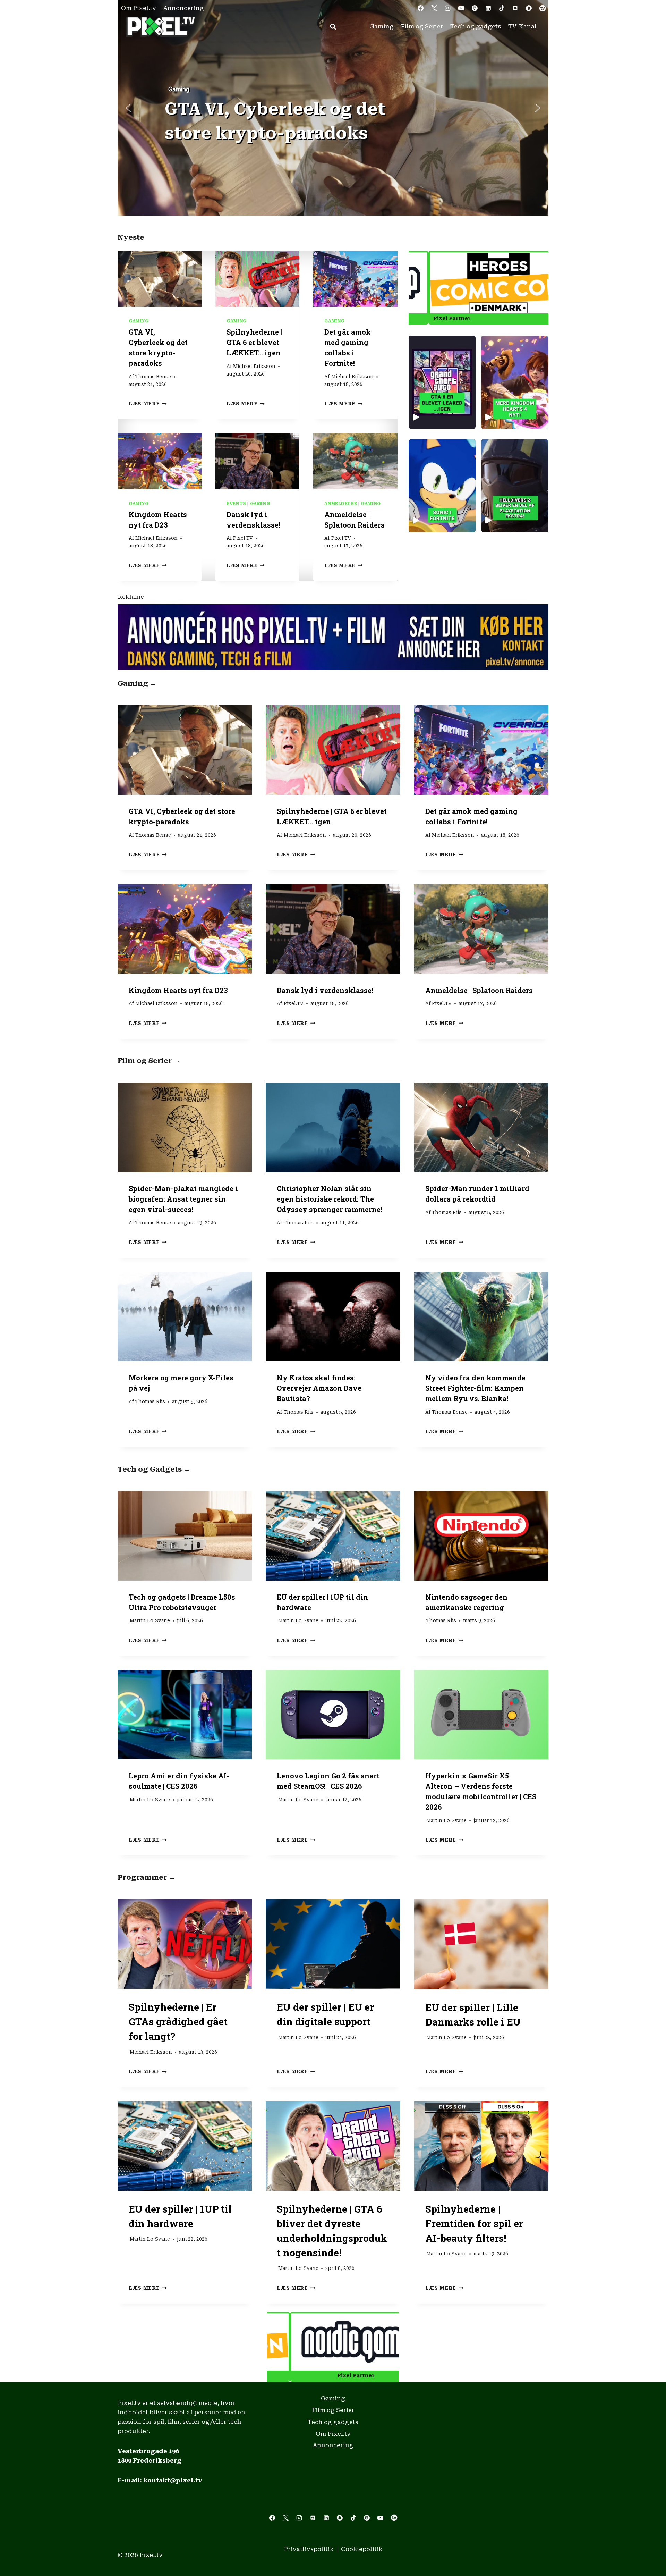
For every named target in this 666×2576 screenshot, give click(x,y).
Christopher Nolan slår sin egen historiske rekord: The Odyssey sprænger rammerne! (330, 1199)
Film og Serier (422, 26)
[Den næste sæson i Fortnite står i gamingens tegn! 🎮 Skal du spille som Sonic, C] (442, 486)
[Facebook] (420, 8)
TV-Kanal (522, 26)
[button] (333, 108)
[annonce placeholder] (333, 637)
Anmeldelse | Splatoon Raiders (479, 990)
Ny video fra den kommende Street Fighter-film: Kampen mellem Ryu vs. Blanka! (475, 1388)
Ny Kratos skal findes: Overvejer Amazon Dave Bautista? (319, 1388)
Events (236, 504)
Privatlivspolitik (309, 2549)
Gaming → (137, 683)
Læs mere (148, 404)
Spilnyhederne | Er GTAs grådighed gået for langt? (178, 2022)
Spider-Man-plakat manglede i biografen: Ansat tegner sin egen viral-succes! (183, 1199)
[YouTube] (461, 8)
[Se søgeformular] (333, 27)
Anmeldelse (341, 504)
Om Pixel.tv (139, 8)
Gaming (382, 26)
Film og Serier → (149, 1061)
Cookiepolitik (362, 2549)
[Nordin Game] (479, 283)
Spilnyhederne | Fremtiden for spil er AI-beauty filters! (474, 2224)
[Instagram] (447, 8)
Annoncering (184, 8)
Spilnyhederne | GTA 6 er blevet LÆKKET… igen (254, 342)
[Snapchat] (529, 8)
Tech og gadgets (476, 26)
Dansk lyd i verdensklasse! (325, 990)
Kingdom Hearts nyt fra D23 (178, 990)
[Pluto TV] (543, 8)
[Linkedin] (488, 8)
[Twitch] (475, 8)
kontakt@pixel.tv (173, 2480)
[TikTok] (502, 8)
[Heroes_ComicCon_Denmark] (333, 2342)
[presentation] (160, 279)
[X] (434, 8)
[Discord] (515, 8)
